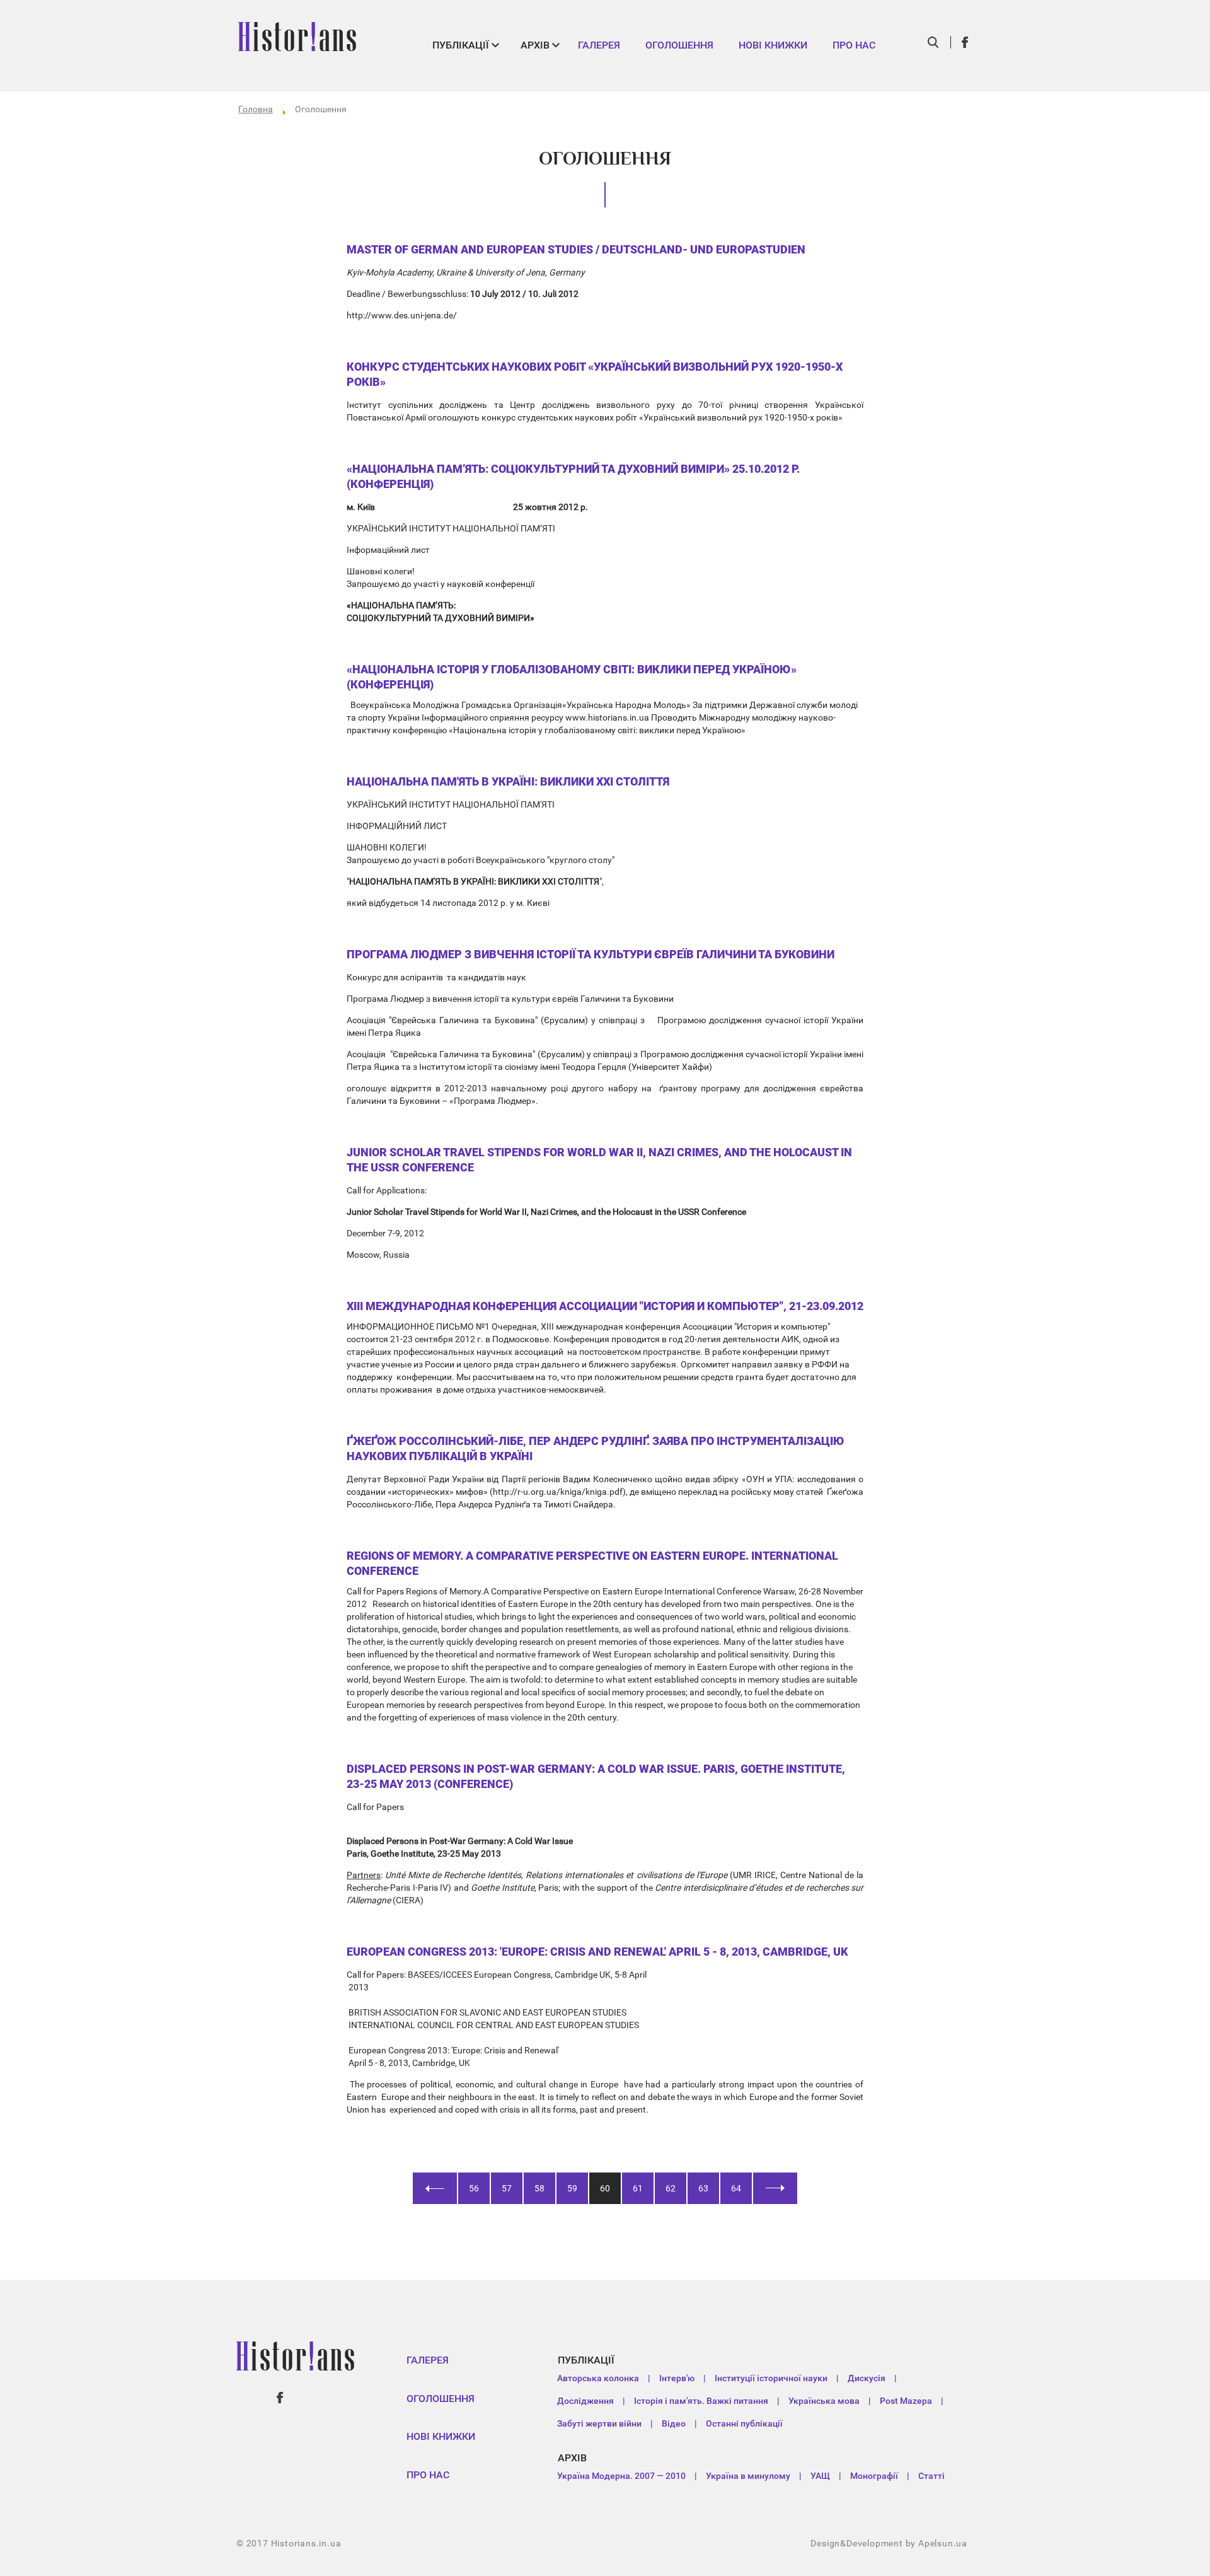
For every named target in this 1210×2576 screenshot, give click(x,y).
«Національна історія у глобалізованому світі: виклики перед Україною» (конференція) (572, 677)
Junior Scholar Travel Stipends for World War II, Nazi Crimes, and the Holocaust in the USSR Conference (599, 1160)
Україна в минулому (748, 2476)
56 (474, 2188)
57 (507, 2188)
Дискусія (867, 2378)
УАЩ (820, 2476)
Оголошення (679, 45)
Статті (931, 2476)
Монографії (874, 2476)
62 (671, 2188)
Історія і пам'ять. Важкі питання (701, 2401)
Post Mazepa (906, 2401)
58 (539, 2188)
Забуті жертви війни (599, 2423)
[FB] (965, 42)
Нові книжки (773, 45)
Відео (674, 2423)
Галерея (599, 45)
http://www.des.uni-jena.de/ (402, 315)
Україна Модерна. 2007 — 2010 (621, 2476)
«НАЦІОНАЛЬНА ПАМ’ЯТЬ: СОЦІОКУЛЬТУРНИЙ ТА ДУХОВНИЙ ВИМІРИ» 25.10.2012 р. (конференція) (573, 476)
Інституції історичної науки (771, 2378)
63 (703, 2188)
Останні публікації (744, 2423)
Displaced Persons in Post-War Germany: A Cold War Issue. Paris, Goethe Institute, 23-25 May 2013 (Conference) (596, 1776)
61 (638, 2188)
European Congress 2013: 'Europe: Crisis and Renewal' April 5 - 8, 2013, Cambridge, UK (597, 1952)
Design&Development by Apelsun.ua (889, 2543)
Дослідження (585, 2401)
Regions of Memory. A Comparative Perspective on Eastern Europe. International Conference (592, 1563)
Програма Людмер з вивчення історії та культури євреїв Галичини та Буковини (591, 954)
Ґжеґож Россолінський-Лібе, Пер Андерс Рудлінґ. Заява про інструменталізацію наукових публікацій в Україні (596, 1448)
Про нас (854, 45)
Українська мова (824, 2401)
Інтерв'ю (677, 2378)
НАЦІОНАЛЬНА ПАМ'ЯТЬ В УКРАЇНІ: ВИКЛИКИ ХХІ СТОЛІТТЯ (508, 781)
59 (572, 2188)
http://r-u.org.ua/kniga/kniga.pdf (558, 1492)
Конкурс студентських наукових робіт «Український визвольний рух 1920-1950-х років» (595, 374)
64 (736, 2188)
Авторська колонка (598, 2378)
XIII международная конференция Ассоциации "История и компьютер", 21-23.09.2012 (605, 1306)
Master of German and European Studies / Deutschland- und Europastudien (576, 249)
